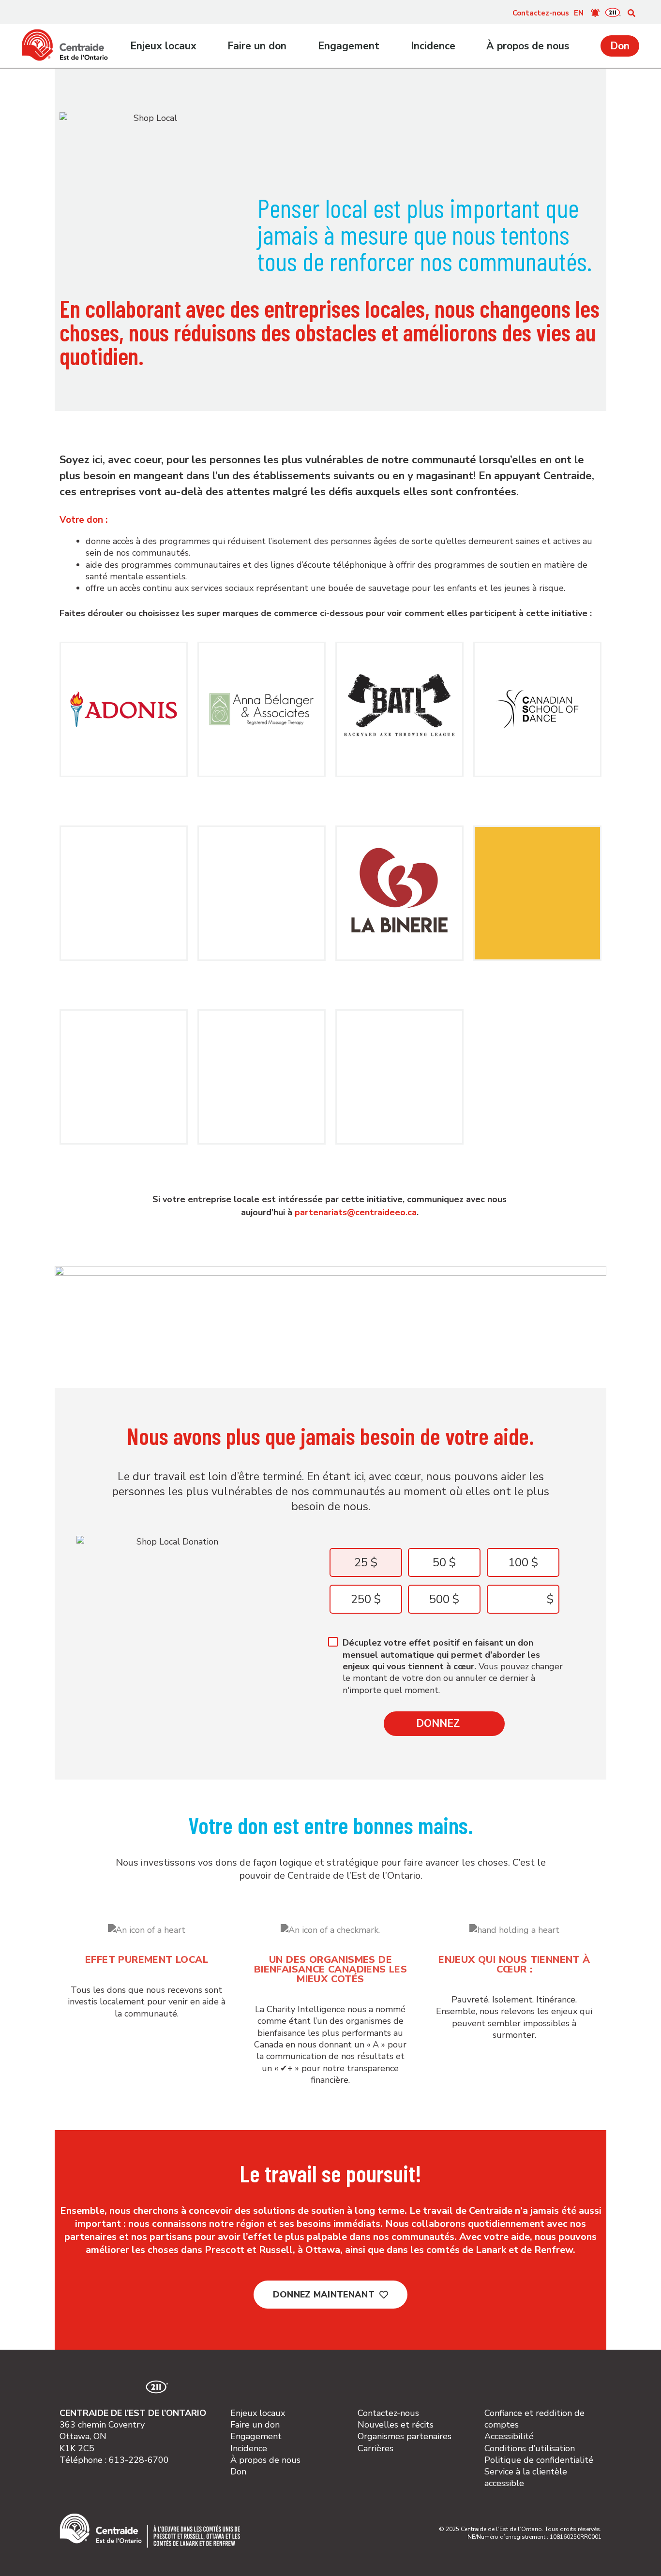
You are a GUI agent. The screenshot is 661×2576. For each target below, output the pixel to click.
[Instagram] (70, 2387)
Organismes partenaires (405, 2436)
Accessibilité (509, 2436)
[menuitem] (579, 13)
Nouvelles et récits (396, 2425)
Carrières (376, 2448)
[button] (631, 13)
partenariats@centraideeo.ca (356, 1212)
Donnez (438, 1723)
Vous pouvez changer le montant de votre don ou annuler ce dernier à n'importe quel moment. (453, 1666)
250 (361, 1599)
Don (620, 46)
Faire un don (257, 46)
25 (361, 1562)
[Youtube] (112, 2387)
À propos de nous (528, 46)
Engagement (349, 46)
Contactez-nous (541, 13)
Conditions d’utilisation (530, 2448)
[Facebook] (91, 2387)
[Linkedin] (133, 2387)
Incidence (433, 46)
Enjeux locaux (163, 46)
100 (518, 1562)
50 (439, 1562)
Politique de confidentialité (539, 2460)
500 (439, 1599)
